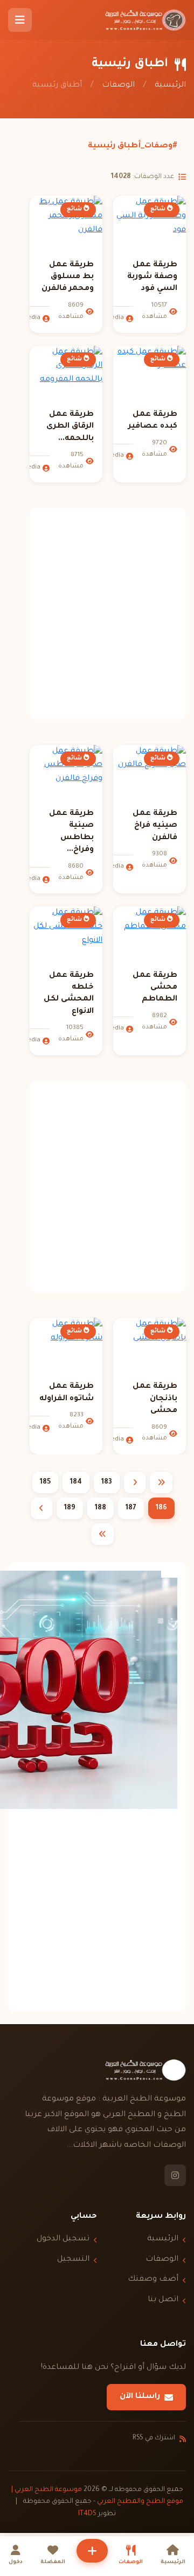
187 (131, 1508)
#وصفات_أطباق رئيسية (133, 146)
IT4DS (87, 2514)
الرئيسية (170, 86)
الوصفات (118, 86)
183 (107, 1482)
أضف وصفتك (153, 2280)
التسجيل (73, 2260)
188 (101, 1508)
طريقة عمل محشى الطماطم (155, 988)
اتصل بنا (163, 2300)
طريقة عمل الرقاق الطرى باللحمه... (70, 427)
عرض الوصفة (143, 232)
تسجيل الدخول (63, 2239)
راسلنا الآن (140, 2397)
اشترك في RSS (154, 2438)
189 (70, 1508)
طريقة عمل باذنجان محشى (155, 1399)
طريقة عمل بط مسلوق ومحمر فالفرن (68, 277)
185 (45, 1482)
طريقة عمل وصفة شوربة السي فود (152, 277)
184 (76, 1482)
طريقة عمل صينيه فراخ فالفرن (155, 826)
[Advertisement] (97, 614)
